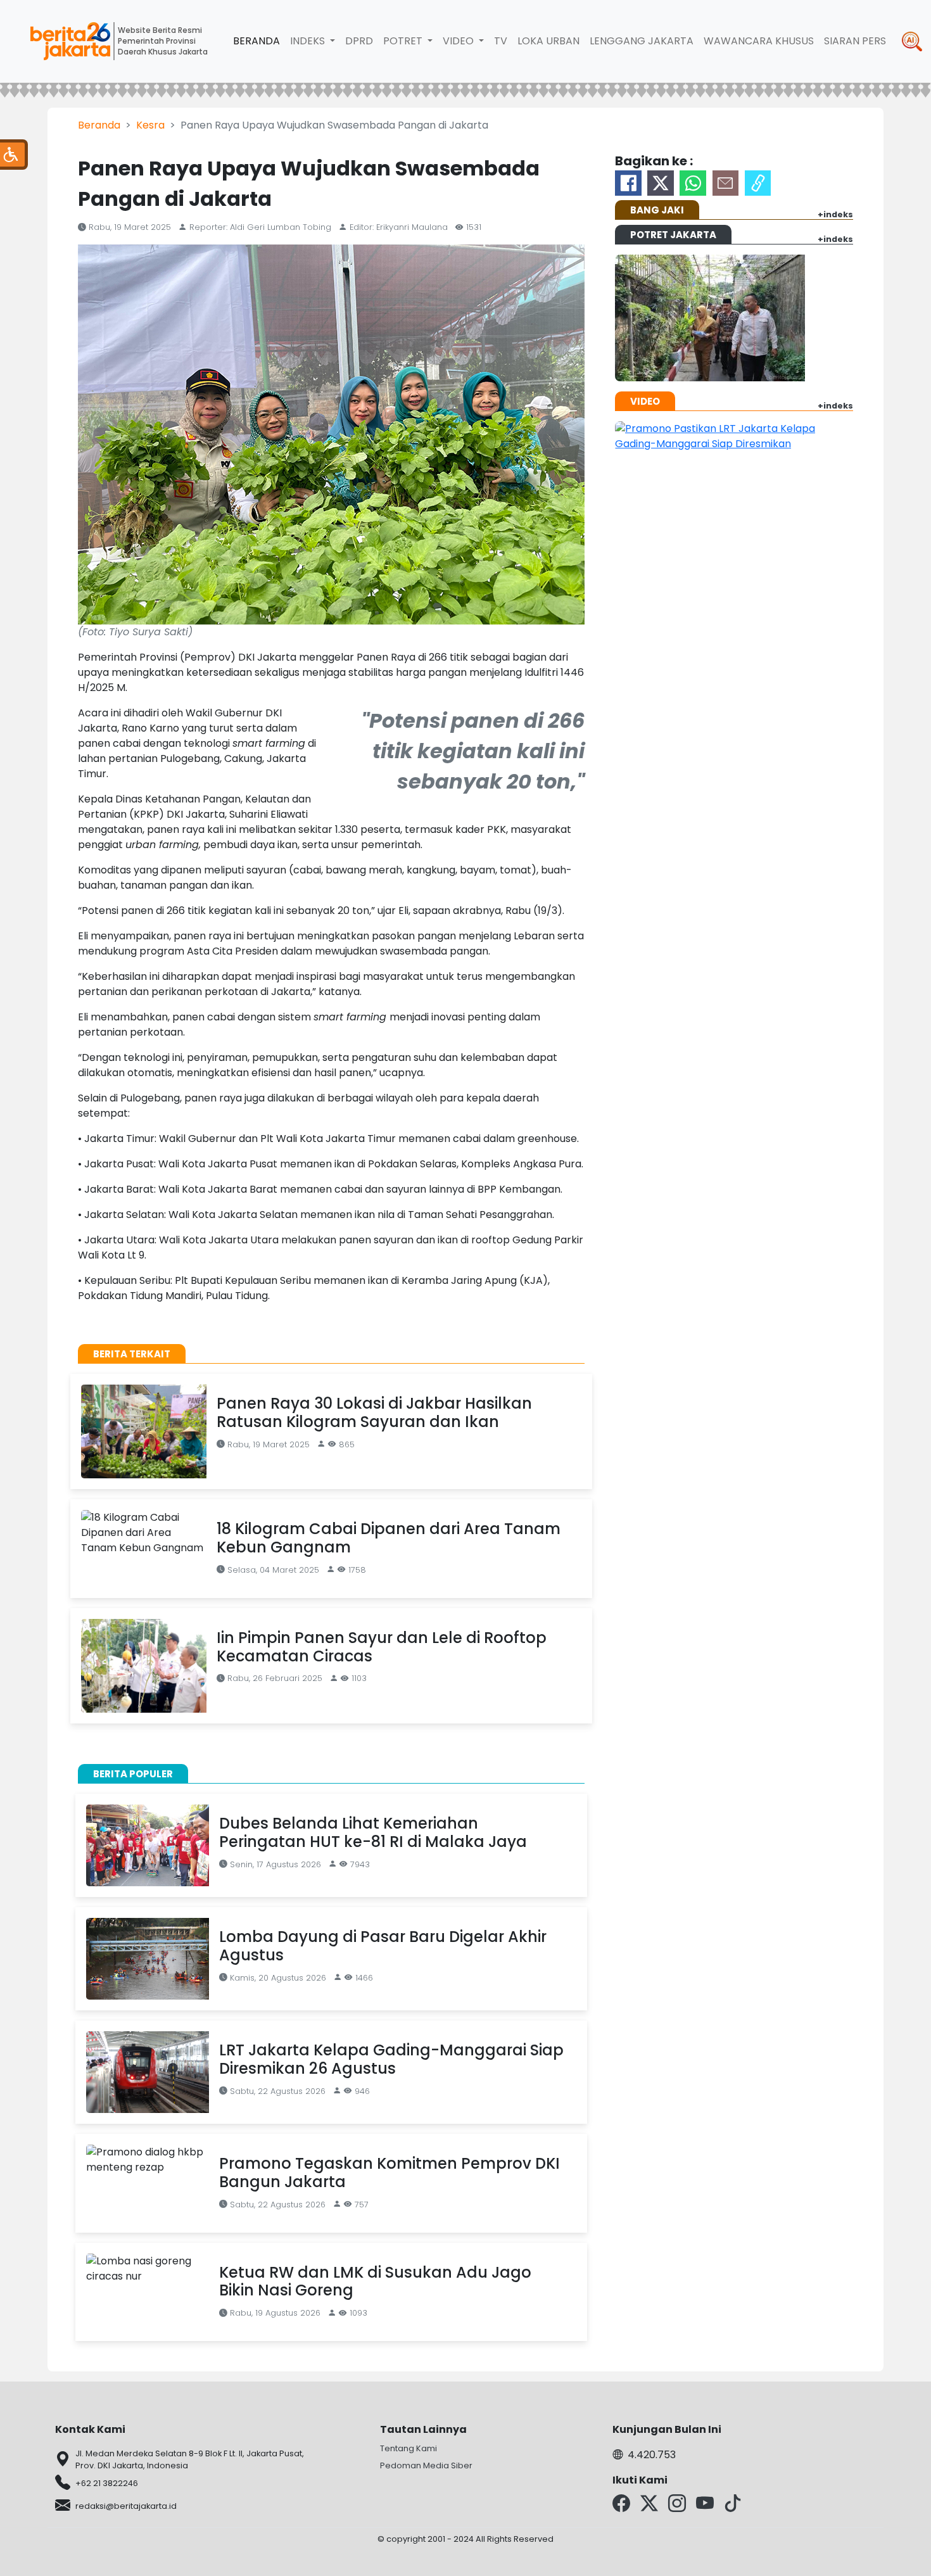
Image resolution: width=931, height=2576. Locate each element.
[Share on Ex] (661, 183)
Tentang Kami (408, 2448)
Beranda (256, 41)
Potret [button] (404, 41)
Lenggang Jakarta (642, 41)
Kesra (150, 125)
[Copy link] (758, 183)
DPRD (359, 41)
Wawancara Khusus (759, 41)
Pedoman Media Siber (426, 2465)
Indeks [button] (309, 41)
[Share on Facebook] (628, 183)
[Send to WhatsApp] (693, 183)
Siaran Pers (855, 41)
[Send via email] (726, 183)
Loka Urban (548, 41)
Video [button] (459, 41)
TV (501, 41)
